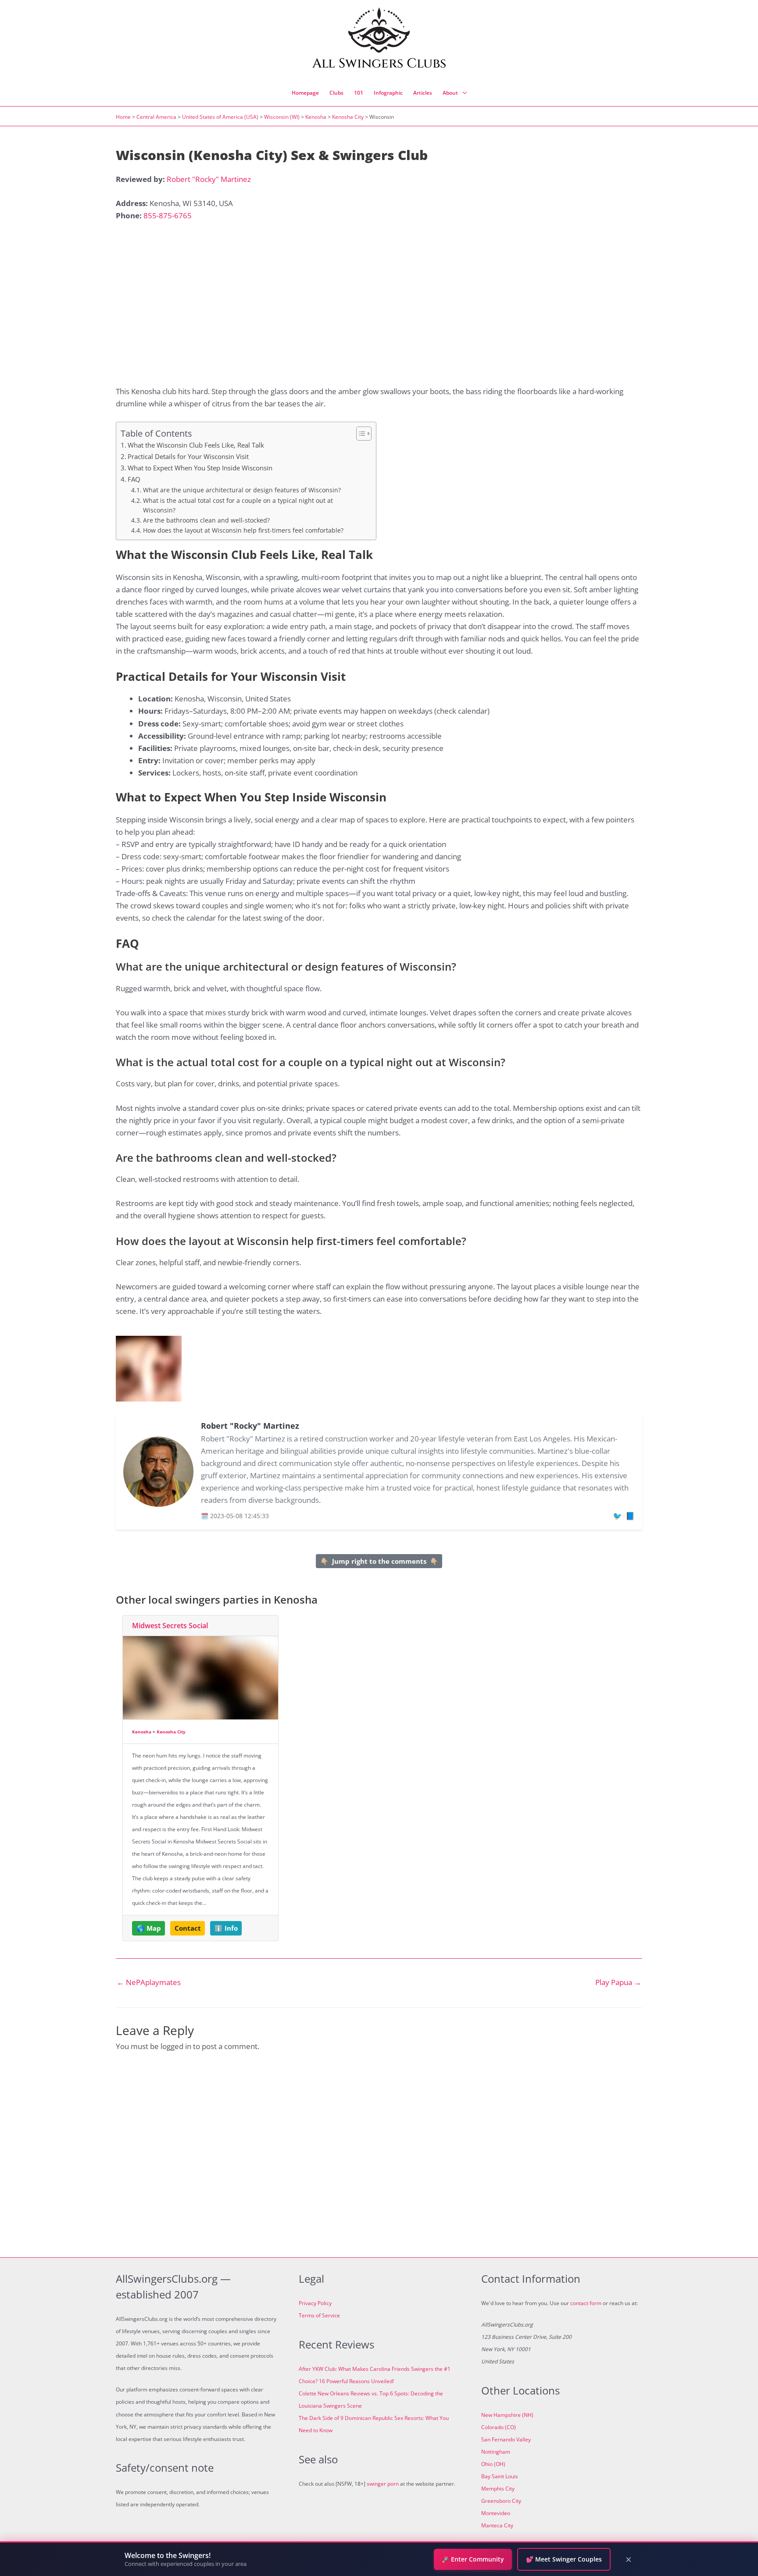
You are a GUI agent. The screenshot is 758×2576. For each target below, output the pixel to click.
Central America (156, 117)
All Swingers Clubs (379, 64)
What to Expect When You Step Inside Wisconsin (200, 468)
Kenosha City (348, 117)
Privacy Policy (315, 2303)
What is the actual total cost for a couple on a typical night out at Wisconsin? (238, 505)
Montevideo (496, 2513)
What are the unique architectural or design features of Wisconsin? (242, 490)
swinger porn (383, 2484)
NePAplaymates (149, 1982)
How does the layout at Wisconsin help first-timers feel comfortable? (243, 530)
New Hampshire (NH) (507, 2415)
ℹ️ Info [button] (226, 1928)
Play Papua (618, 1982)
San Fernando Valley (506, 2439)
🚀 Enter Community (473, 2559)
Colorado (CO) (499, 2427)
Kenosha (316, 117)
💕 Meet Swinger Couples (564, 2559)
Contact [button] (188, 1928)
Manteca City (497, 2525)
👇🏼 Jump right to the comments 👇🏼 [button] (379, 1561)
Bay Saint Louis (500, 2476)
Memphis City (498, 2489)
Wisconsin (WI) (282, 117)
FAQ (134, 479)
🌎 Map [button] (149, 1928)
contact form (586, 2303)
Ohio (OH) (493, 2464)
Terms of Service (319, 2315)
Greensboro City (501, 2501)
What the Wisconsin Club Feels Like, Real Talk (196, 445)
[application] (462, 93)
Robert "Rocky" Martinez (209, 179)
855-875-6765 (168, 215)
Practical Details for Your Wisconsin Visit (188, 456)
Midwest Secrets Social (170, 1626)
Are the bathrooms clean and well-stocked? (206, 520)
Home (123, 117)
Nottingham (496, 2452)
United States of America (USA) (220, 117)
